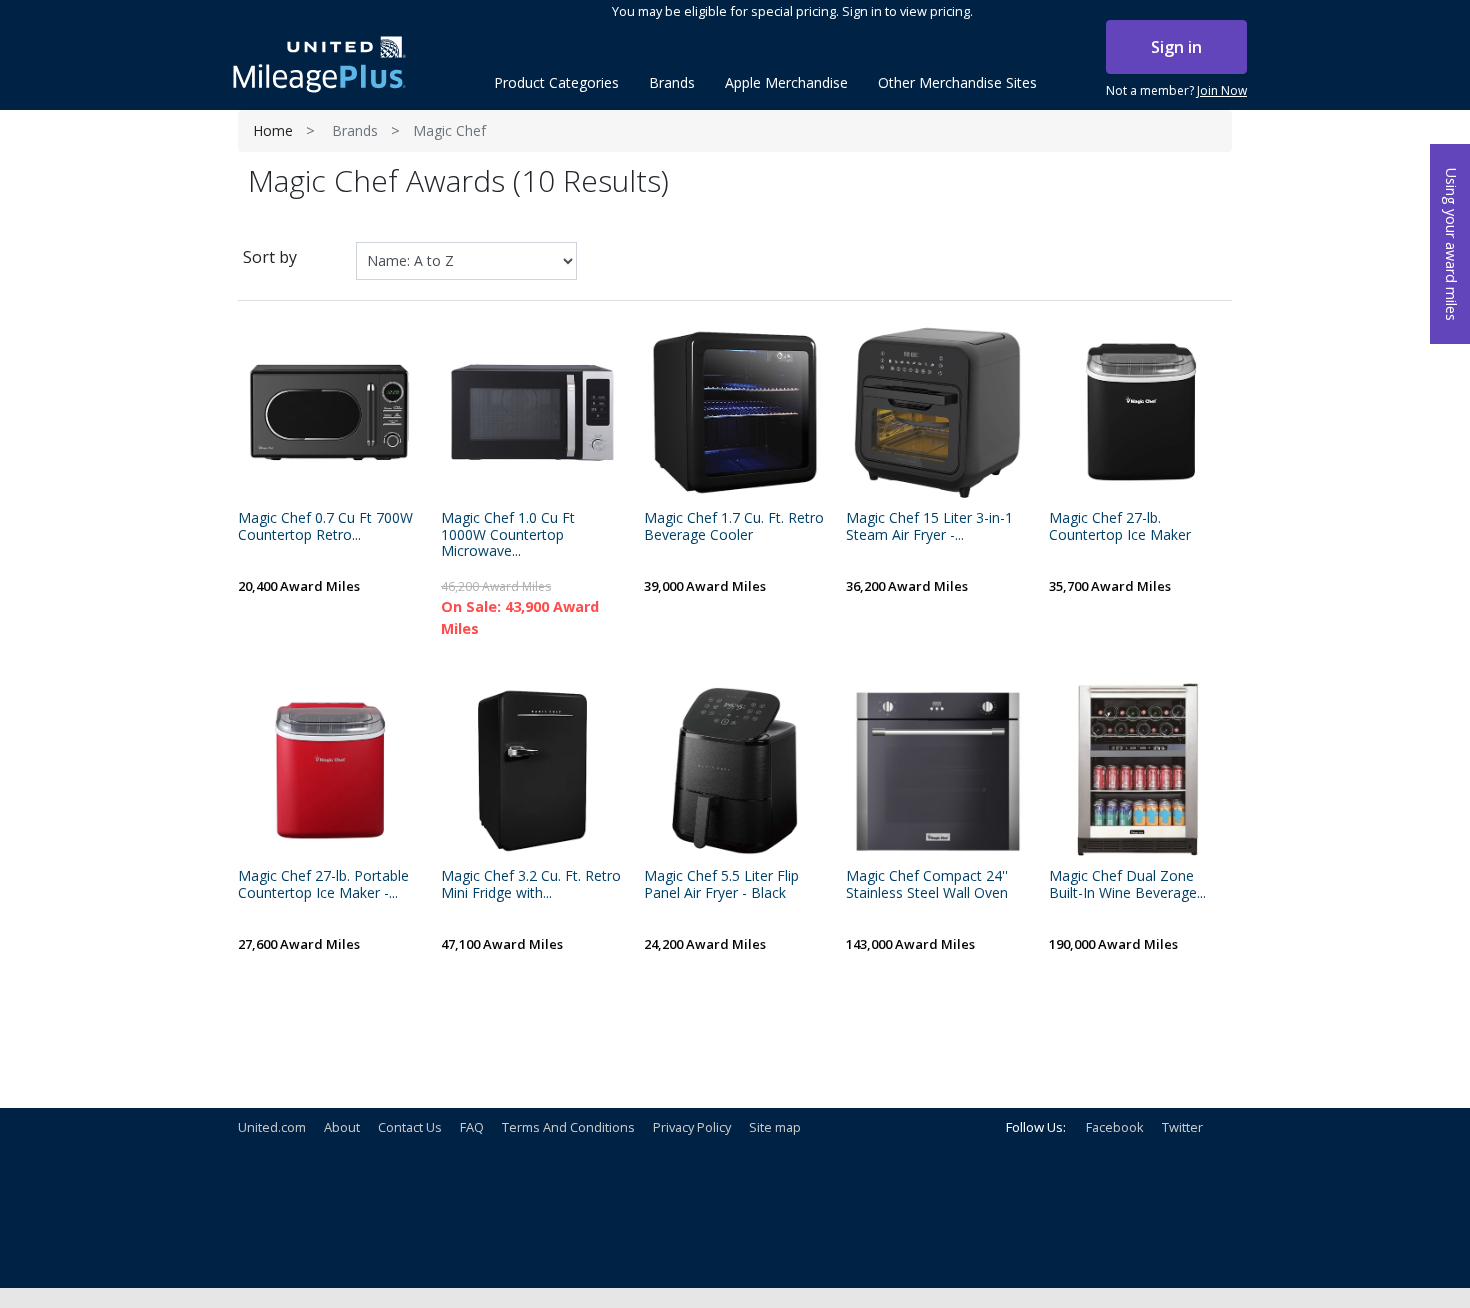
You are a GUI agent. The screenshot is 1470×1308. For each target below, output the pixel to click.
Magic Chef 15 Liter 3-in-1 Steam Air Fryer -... (929, 527)
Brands (355, 130)
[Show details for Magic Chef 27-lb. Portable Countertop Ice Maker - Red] (329, 771)
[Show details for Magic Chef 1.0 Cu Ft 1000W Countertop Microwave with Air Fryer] (532, 412)
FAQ (472, 1127)
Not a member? (1176, 90)
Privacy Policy (692, 1127)
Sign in (1176, 47)
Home (273, 130)
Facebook (1115, 1127)
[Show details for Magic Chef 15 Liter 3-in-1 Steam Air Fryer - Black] (937, 412)
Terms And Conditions (568, 1127)
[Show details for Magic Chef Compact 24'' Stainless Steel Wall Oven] (937, 771)
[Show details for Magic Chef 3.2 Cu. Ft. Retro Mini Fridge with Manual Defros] (532, 771)
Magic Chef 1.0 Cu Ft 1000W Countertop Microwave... (508, 535)
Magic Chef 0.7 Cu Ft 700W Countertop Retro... (325, 527)
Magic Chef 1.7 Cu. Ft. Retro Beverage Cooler (734, 527)
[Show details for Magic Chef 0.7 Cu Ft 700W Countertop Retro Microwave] (329, 412)
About (342, 1127)
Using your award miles (1451, 244)
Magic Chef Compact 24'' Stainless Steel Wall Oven (927, 885)
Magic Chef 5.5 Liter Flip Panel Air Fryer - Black (721, 885)
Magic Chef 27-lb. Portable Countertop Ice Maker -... (323, 885)
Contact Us (410, 1127)
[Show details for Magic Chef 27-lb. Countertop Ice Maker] (1140, 412)
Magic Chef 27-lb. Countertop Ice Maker (1120, 527)
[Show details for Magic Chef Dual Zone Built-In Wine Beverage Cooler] (1140, 771)
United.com (272, 1127)
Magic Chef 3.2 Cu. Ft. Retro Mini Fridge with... (531, 885)
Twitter (1182, 1127)
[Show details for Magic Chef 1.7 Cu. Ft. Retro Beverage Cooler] (735, 412)
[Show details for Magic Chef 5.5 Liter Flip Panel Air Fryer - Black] (735, 771)
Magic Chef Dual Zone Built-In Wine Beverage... (1127, 885)
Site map (775, 1127)
